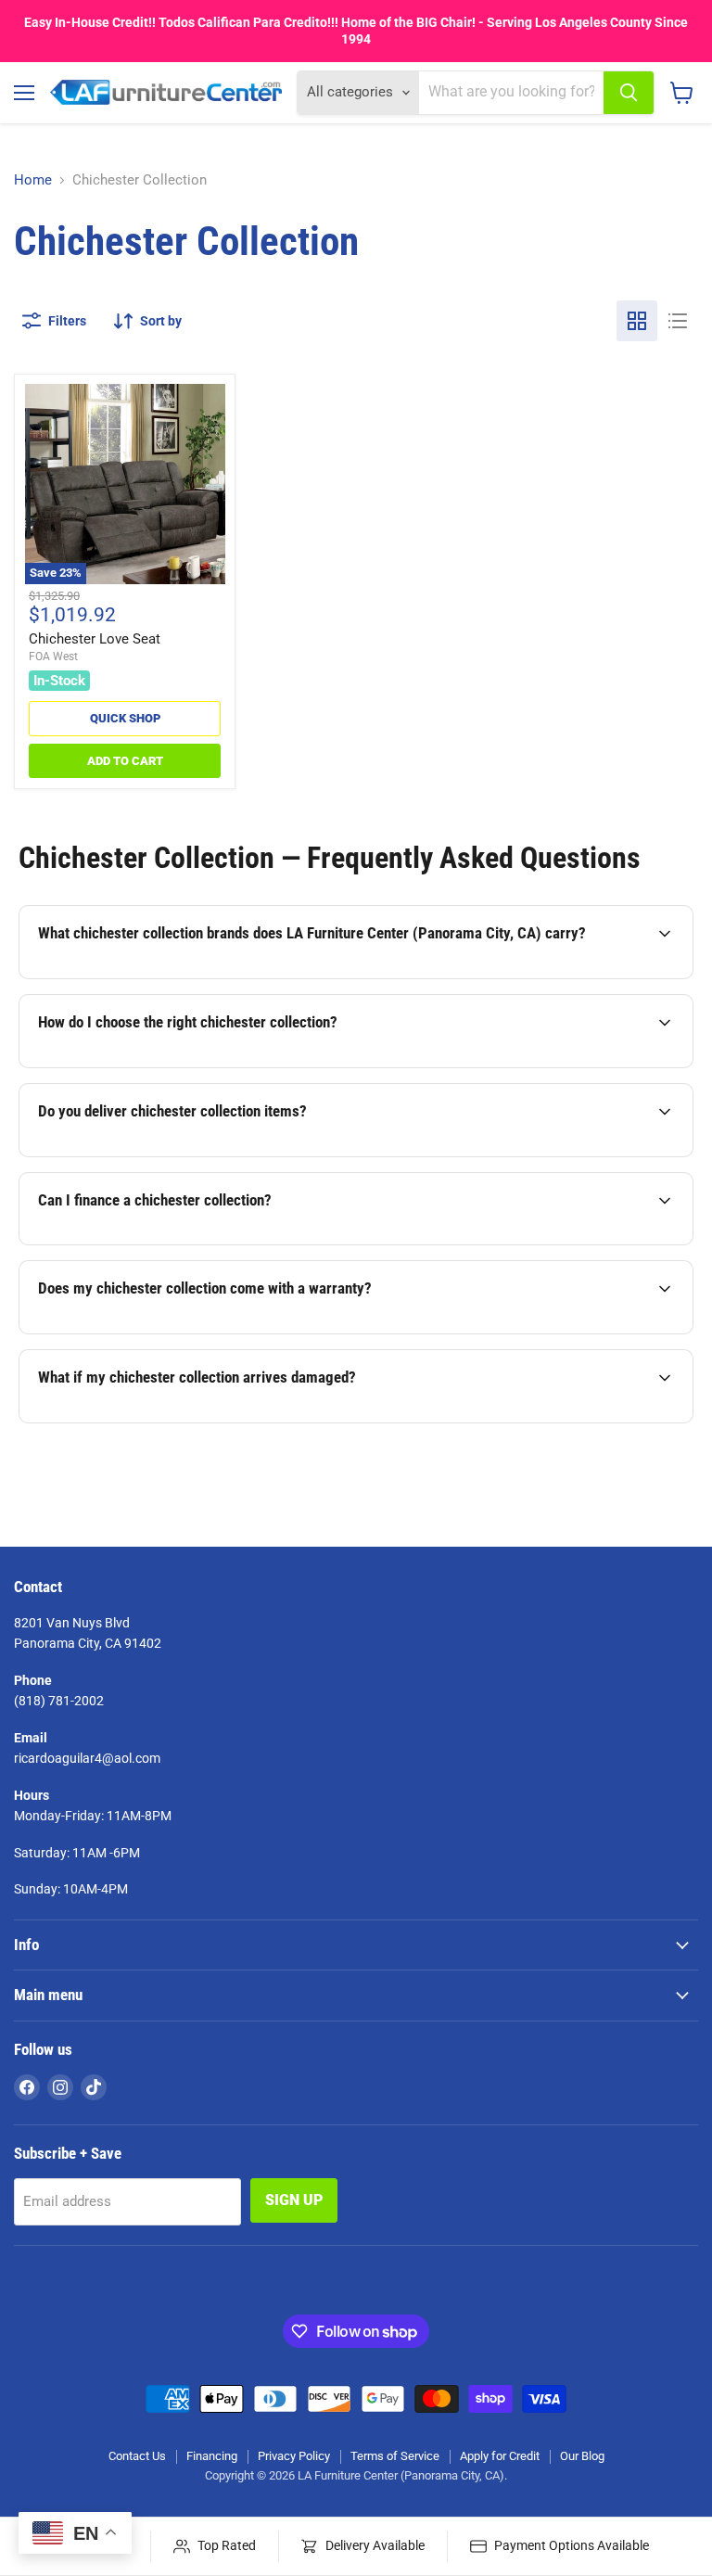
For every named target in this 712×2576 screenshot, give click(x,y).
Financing (212, 2456)
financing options (178, 1243)
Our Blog (582, 2456)
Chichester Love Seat (95, 639)
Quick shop (125, 718)
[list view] (678, 321)
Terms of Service (395, 2456)
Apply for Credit (500, 2456)
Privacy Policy (294, 2456)
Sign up (294, 2200)
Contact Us (137, 2456)
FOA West (53, 657)
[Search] (629, 93)
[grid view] (637, 321)
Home (33, 180)
